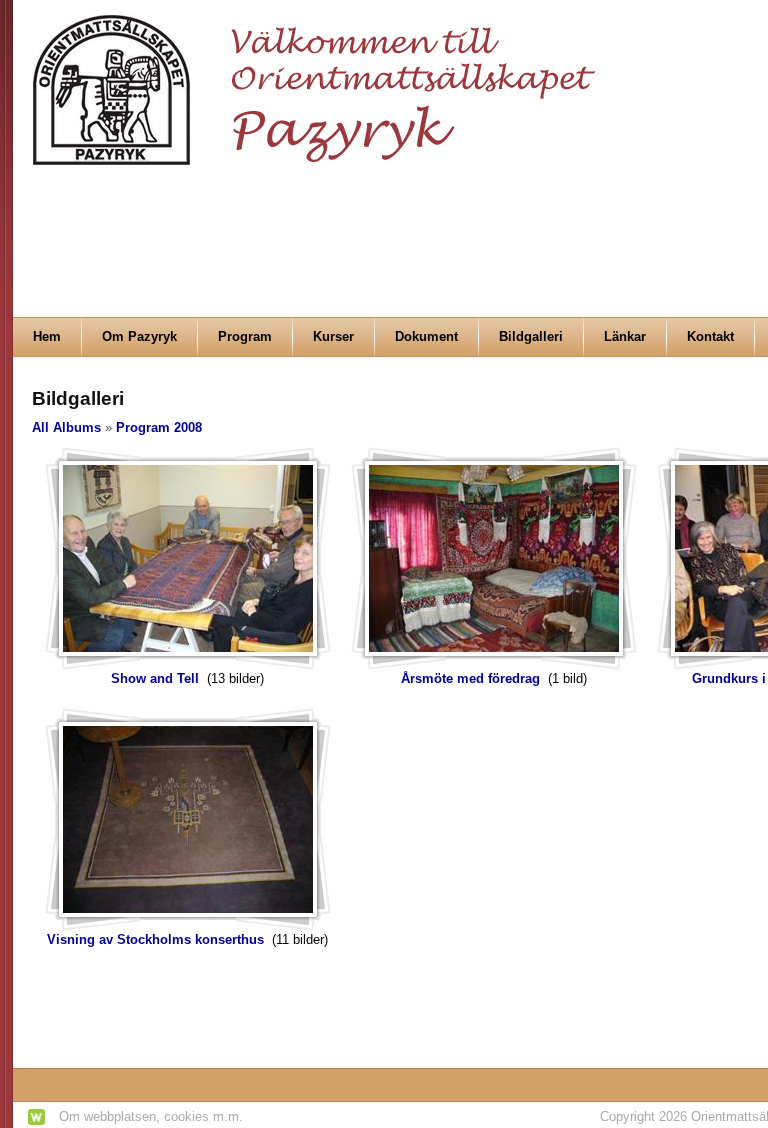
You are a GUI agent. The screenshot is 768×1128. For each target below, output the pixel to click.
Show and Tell (155, 678)
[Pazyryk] (320, 81)
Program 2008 (159, 427)
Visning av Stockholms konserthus (155, 939)
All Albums (66, 427)
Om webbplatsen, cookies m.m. (151, 1116)
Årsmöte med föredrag (470, 678)
